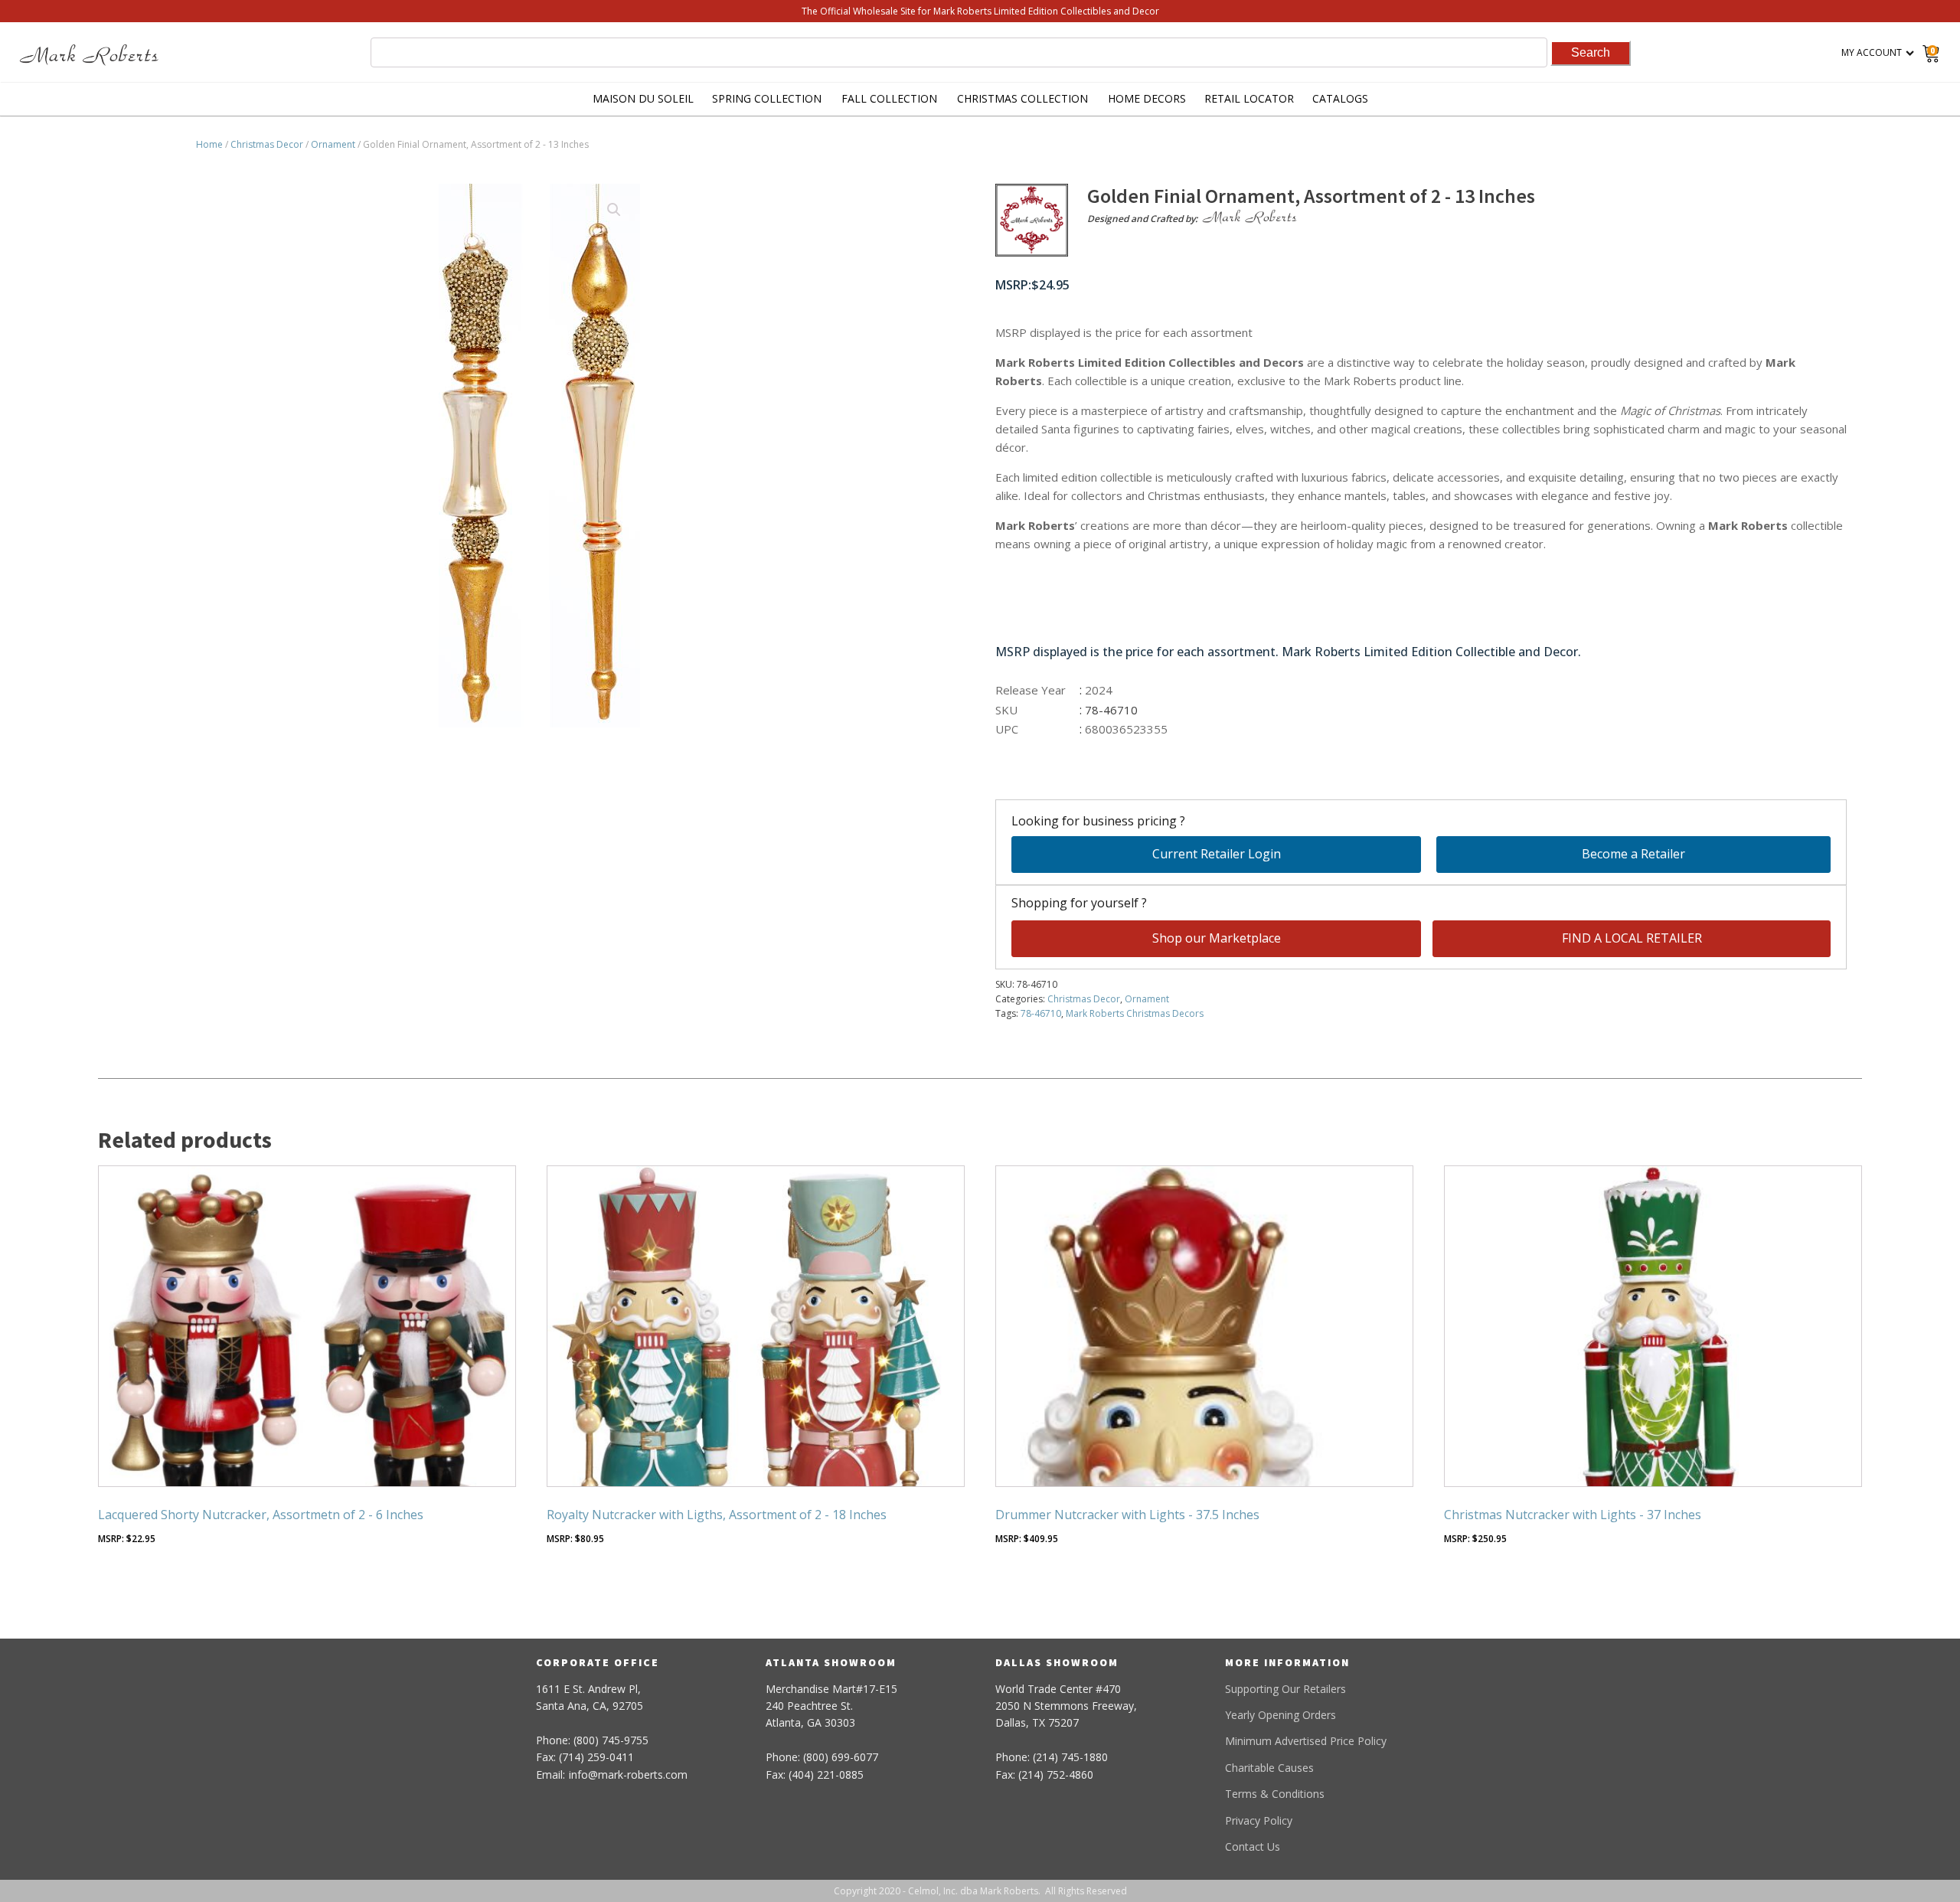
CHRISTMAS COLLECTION (1022, 98)
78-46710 (1041, 1013)
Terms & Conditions (1275, 1794)
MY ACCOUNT (1872, 52)
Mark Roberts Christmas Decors (1135, 1013)
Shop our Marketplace (1217, 938)
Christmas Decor (267, 144)
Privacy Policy (1259, 1820)
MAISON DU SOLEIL (643, 98)
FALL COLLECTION (889, 98)
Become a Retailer (1633, 854)
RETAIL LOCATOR (1249, 98)
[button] (614, 210)
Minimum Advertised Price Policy (1306, 1741)
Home (209, 144)
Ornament (333, 144)
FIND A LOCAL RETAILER (1632, 938)
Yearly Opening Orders (1281, 1715)
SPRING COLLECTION (767, 98)
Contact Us (1253, 1846)
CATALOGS (1340, 98)
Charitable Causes (1269, 1768)
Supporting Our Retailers (1285, 1689)
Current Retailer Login (1217, 854)
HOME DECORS (1147, 98)
